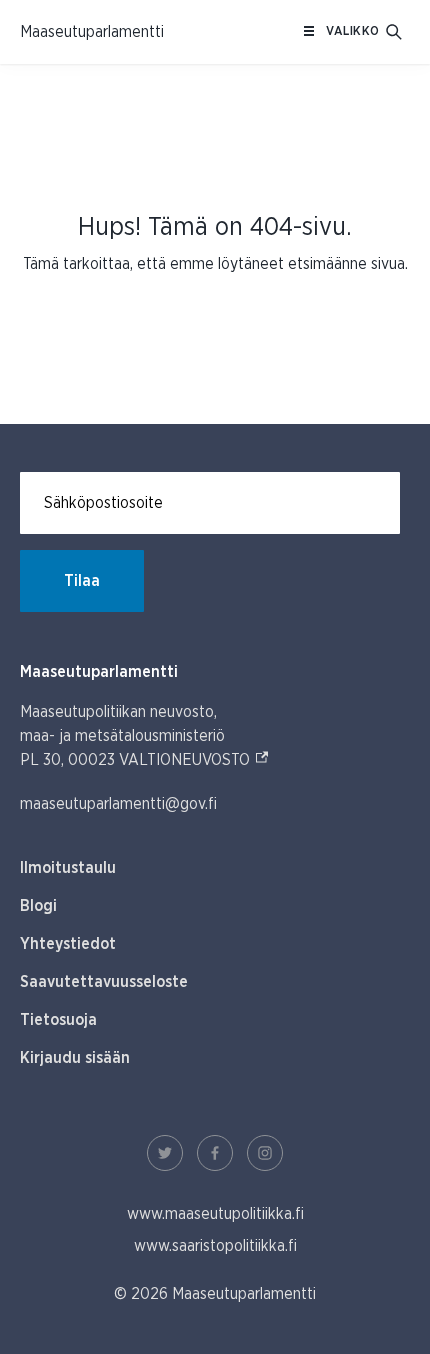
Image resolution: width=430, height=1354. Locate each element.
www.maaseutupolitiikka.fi (215, 1214)
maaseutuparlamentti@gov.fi (118, 804)
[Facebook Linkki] (215, 1153)
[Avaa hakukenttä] (394, 32)
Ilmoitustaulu (68, 868)
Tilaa (82, 581)
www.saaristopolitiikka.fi (215, 1246)
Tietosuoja (58, 1020)
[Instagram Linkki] (265, 1153)
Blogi (38, 906)
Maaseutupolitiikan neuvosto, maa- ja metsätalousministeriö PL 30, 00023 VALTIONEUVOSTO (145, 736)
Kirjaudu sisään (75, 1058)
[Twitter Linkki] (165, 1153)
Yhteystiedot (68, 944)
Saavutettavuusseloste (104, 982)
